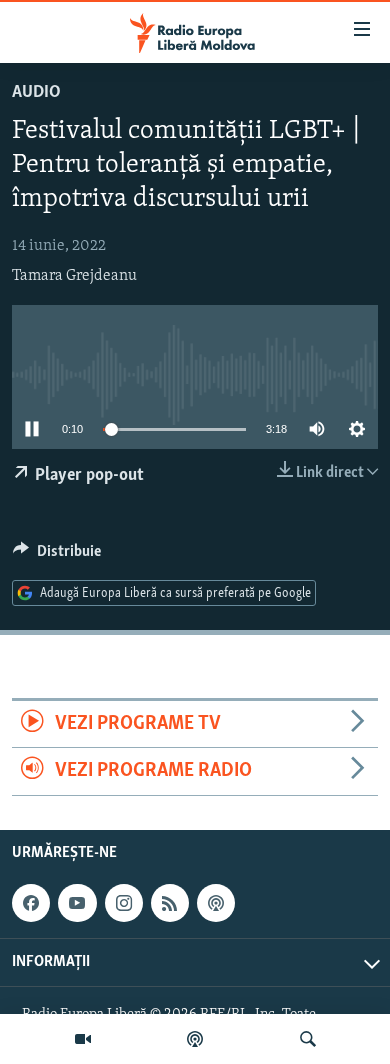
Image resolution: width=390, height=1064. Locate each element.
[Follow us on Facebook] (31, 903)
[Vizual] (83, 1039)
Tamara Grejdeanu (74, 276)
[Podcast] (195, 1039)
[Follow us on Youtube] (77, 903)
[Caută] (308, 1039)
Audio (36, 93)
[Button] (57, 556)
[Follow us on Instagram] (124, 903)
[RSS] (170, 903)
